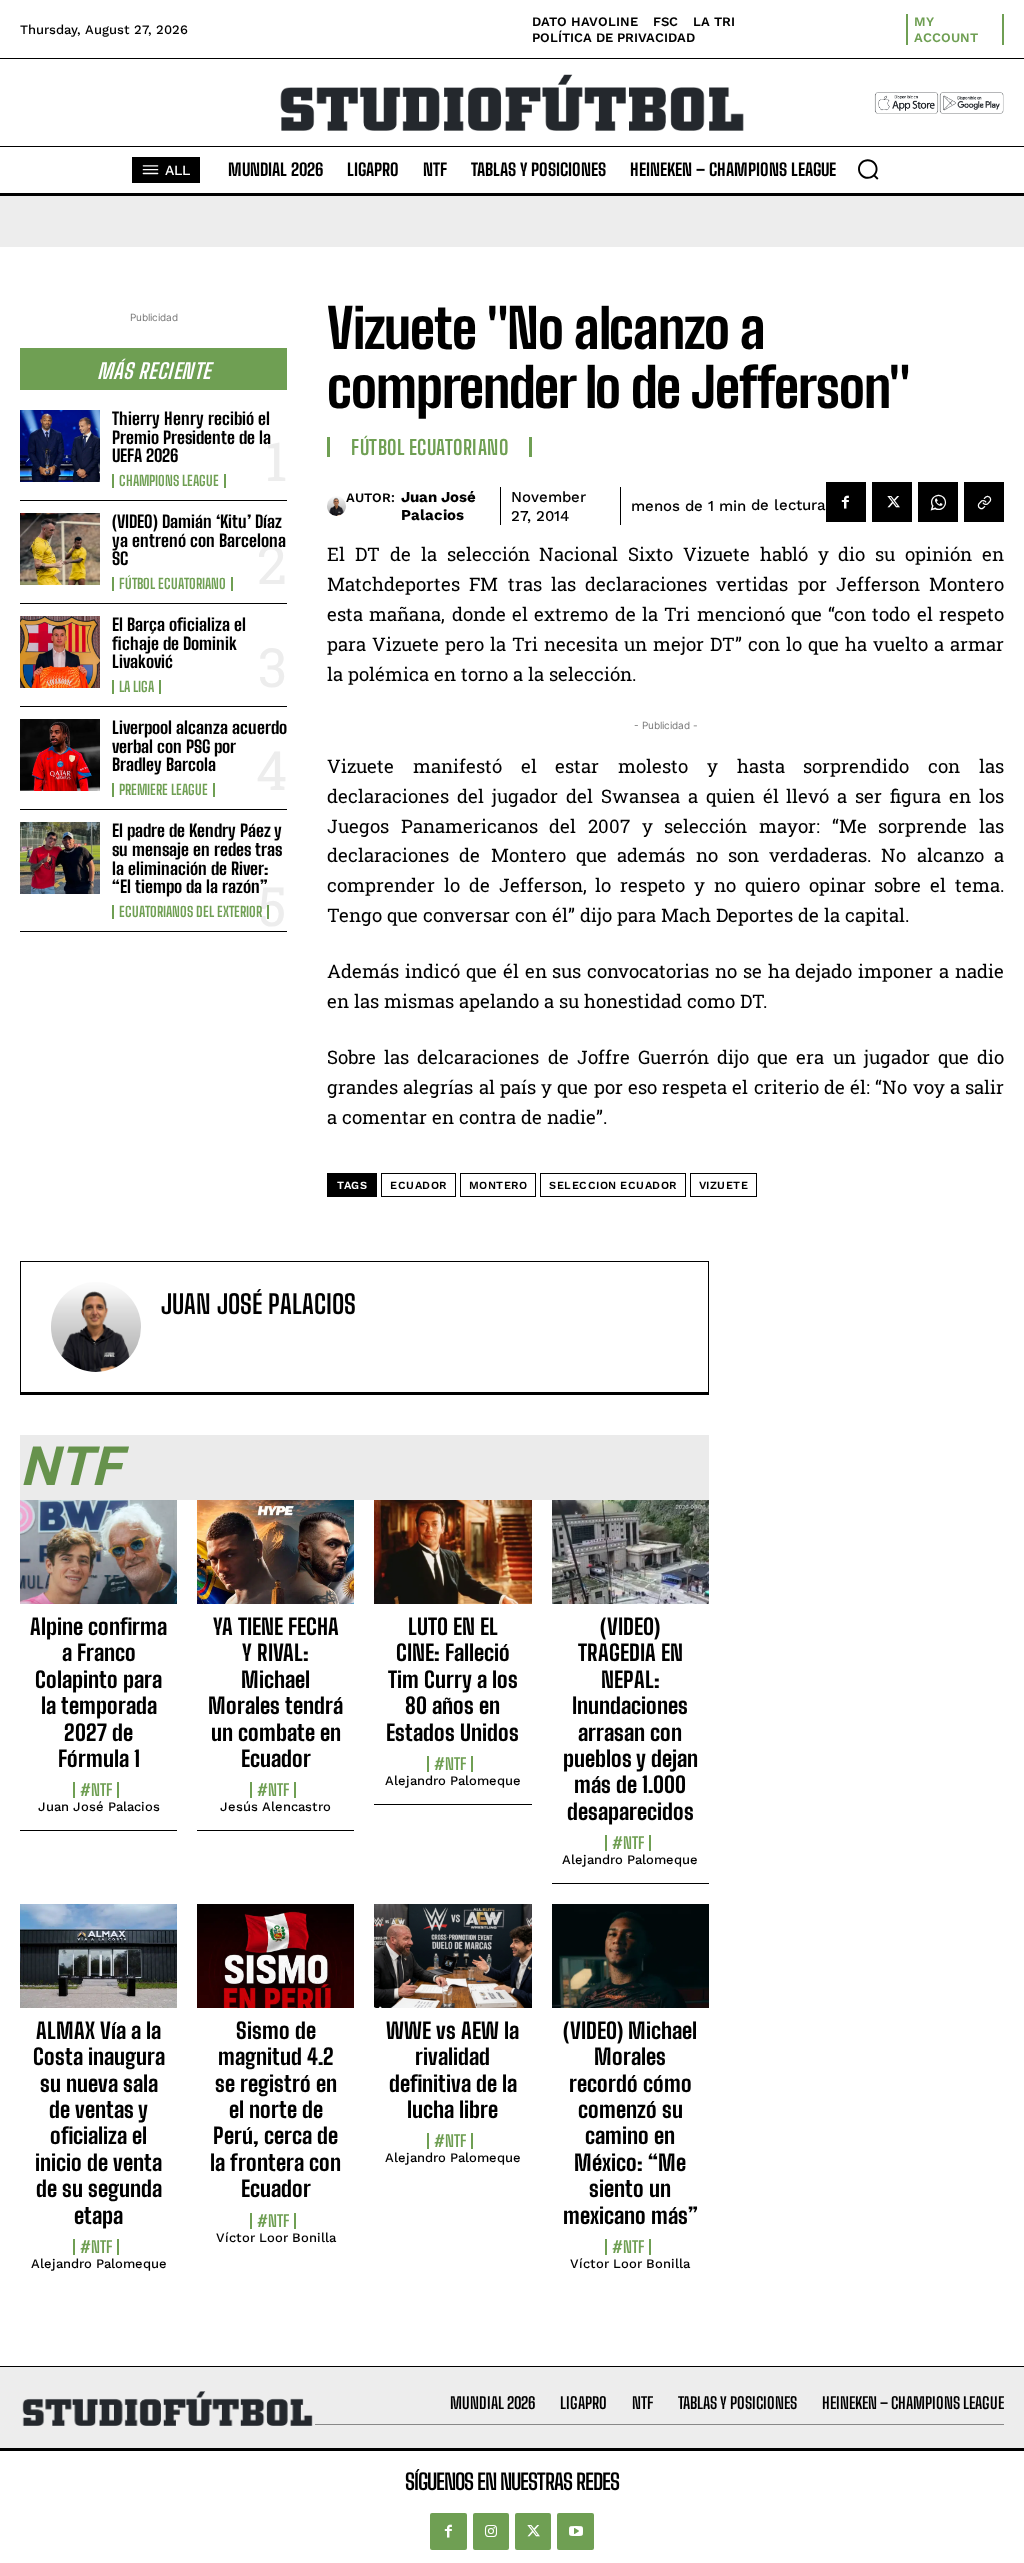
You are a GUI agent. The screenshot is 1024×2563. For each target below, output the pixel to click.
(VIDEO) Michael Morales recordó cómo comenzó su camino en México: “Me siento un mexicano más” (630, 2123)
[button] (868, 169)
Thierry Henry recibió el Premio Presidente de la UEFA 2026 (191, 437)
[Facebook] (846, 502)
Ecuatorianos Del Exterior (190, 912)
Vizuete (724, 1185)
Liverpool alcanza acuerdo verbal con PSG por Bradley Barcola (199, 746)
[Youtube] (575, 2531)
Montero (498, 1185)
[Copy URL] (984, 502)
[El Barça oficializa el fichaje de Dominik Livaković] (60, 652)
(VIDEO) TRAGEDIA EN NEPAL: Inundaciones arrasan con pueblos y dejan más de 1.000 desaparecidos (630, 1719)
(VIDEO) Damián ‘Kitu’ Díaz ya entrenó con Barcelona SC (199, 540)
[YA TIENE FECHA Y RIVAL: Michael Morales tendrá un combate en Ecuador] (275, 1563)
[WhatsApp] (938, 502)
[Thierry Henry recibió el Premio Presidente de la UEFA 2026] (60, 446)
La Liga (136, 687)
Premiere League (163, 790)
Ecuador (418, 1185)
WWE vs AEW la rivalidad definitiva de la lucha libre (452, 2070)
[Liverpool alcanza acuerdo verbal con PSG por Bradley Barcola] (60, 755)
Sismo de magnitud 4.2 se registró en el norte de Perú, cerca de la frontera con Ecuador (275, 2109)
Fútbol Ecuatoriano (172, 584)
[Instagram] (491, 2531)
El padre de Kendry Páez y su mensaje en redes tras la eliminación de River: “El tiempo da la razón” (197, 858)
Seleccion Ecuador (613, 1185)
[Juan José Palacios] (336, 506)
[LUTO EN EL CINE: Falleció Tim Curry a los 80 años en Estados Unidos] (452, 1563)
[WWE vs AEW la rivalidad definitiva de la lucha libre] (452, 1967)
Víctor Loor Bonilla (276, 2237)
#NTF (96, 1790)
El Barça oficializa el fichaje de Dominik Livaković (179, 643)
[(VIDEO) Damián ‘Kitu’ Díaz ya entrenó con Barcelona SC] (60, 549)
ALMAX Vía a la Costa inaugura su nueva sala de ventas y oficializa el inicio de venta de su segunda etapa (99, 2123)
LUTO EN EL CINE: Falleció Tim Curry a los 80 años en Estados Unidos (452, 1679)
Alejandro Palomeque (453, 1780)
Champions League (169, 481)
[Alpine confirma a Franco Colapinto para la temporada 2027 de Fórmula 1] (98, 1563)
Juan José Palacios (438, 506)
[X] (892, 502)
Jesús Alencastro (275, 1806)
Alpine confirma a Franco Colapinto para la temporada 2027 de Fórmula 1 (98, 1692)
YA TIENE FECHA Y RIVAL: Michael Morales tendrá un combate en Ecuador (275, 1692)
